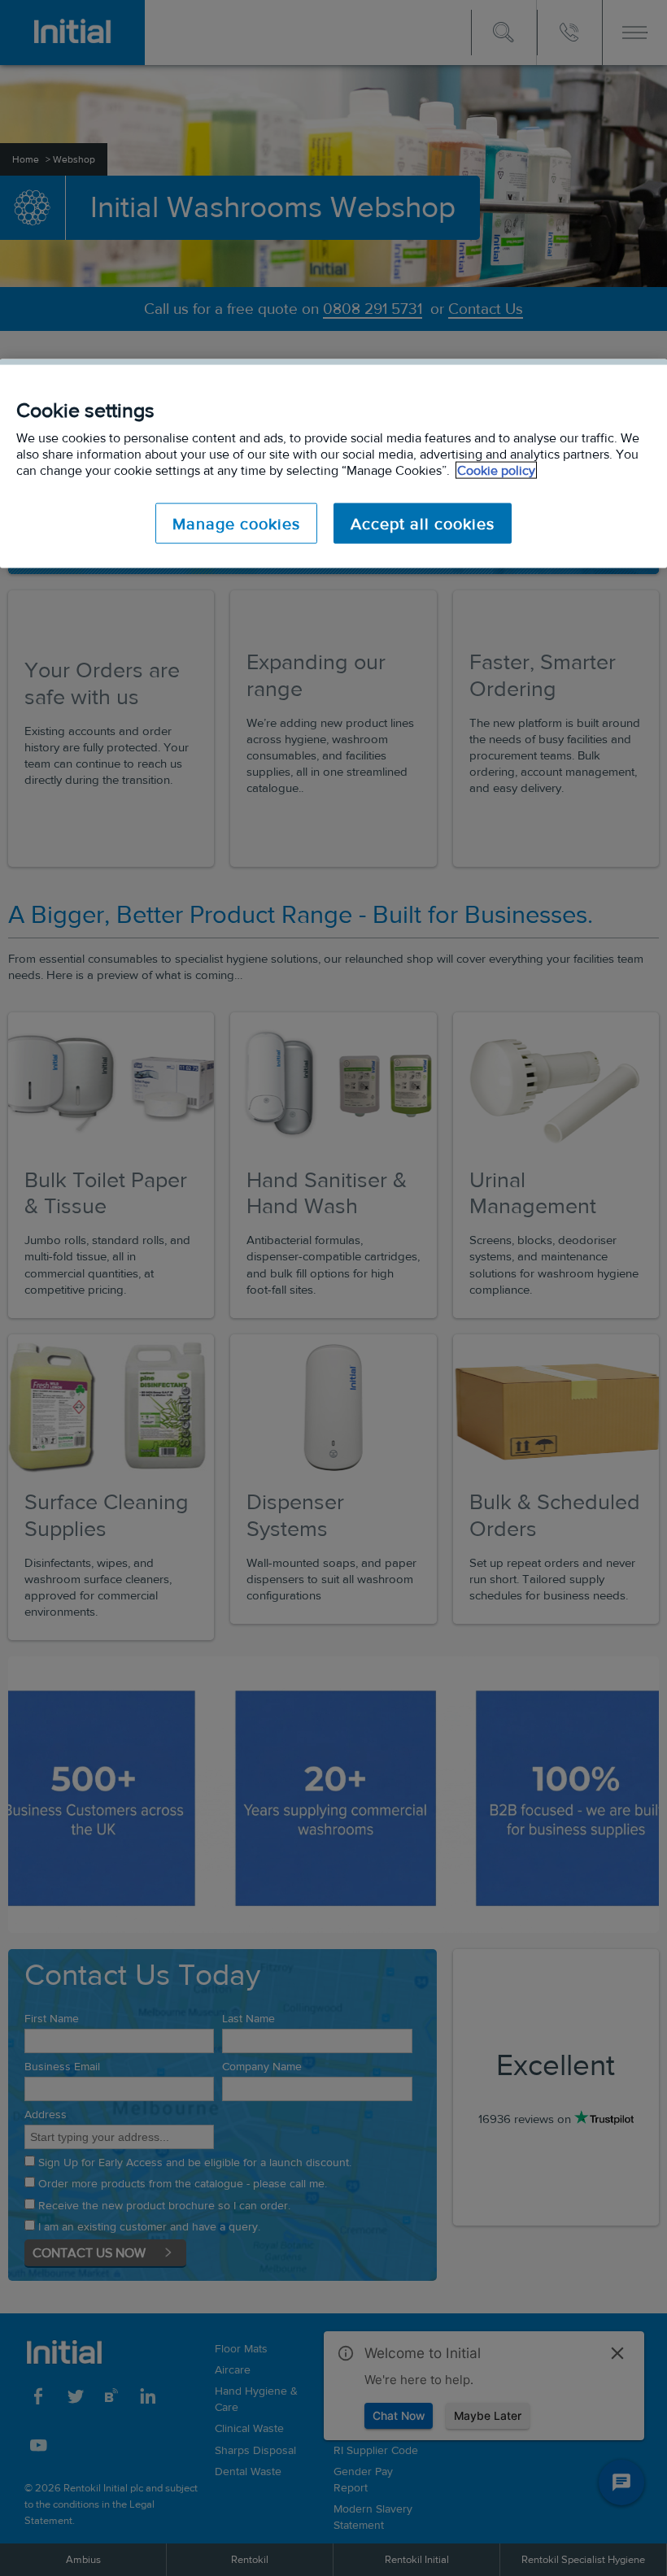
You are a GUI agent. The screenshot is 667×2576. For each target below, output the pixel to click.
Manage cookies (236, 524)
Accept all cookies (423, 524)
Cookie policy (496, 470)
